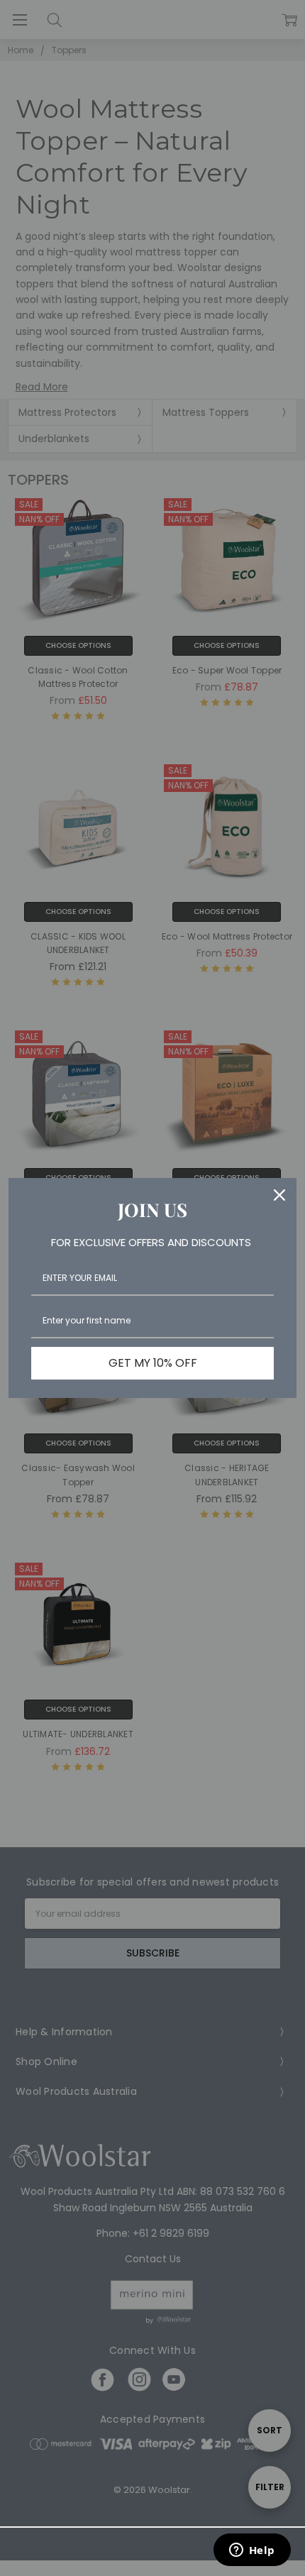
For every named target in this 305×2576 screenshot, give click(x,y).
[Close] (279, 1195)
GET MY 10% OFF (153, 1363)
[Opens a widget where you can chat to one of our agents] (252, 2551)
